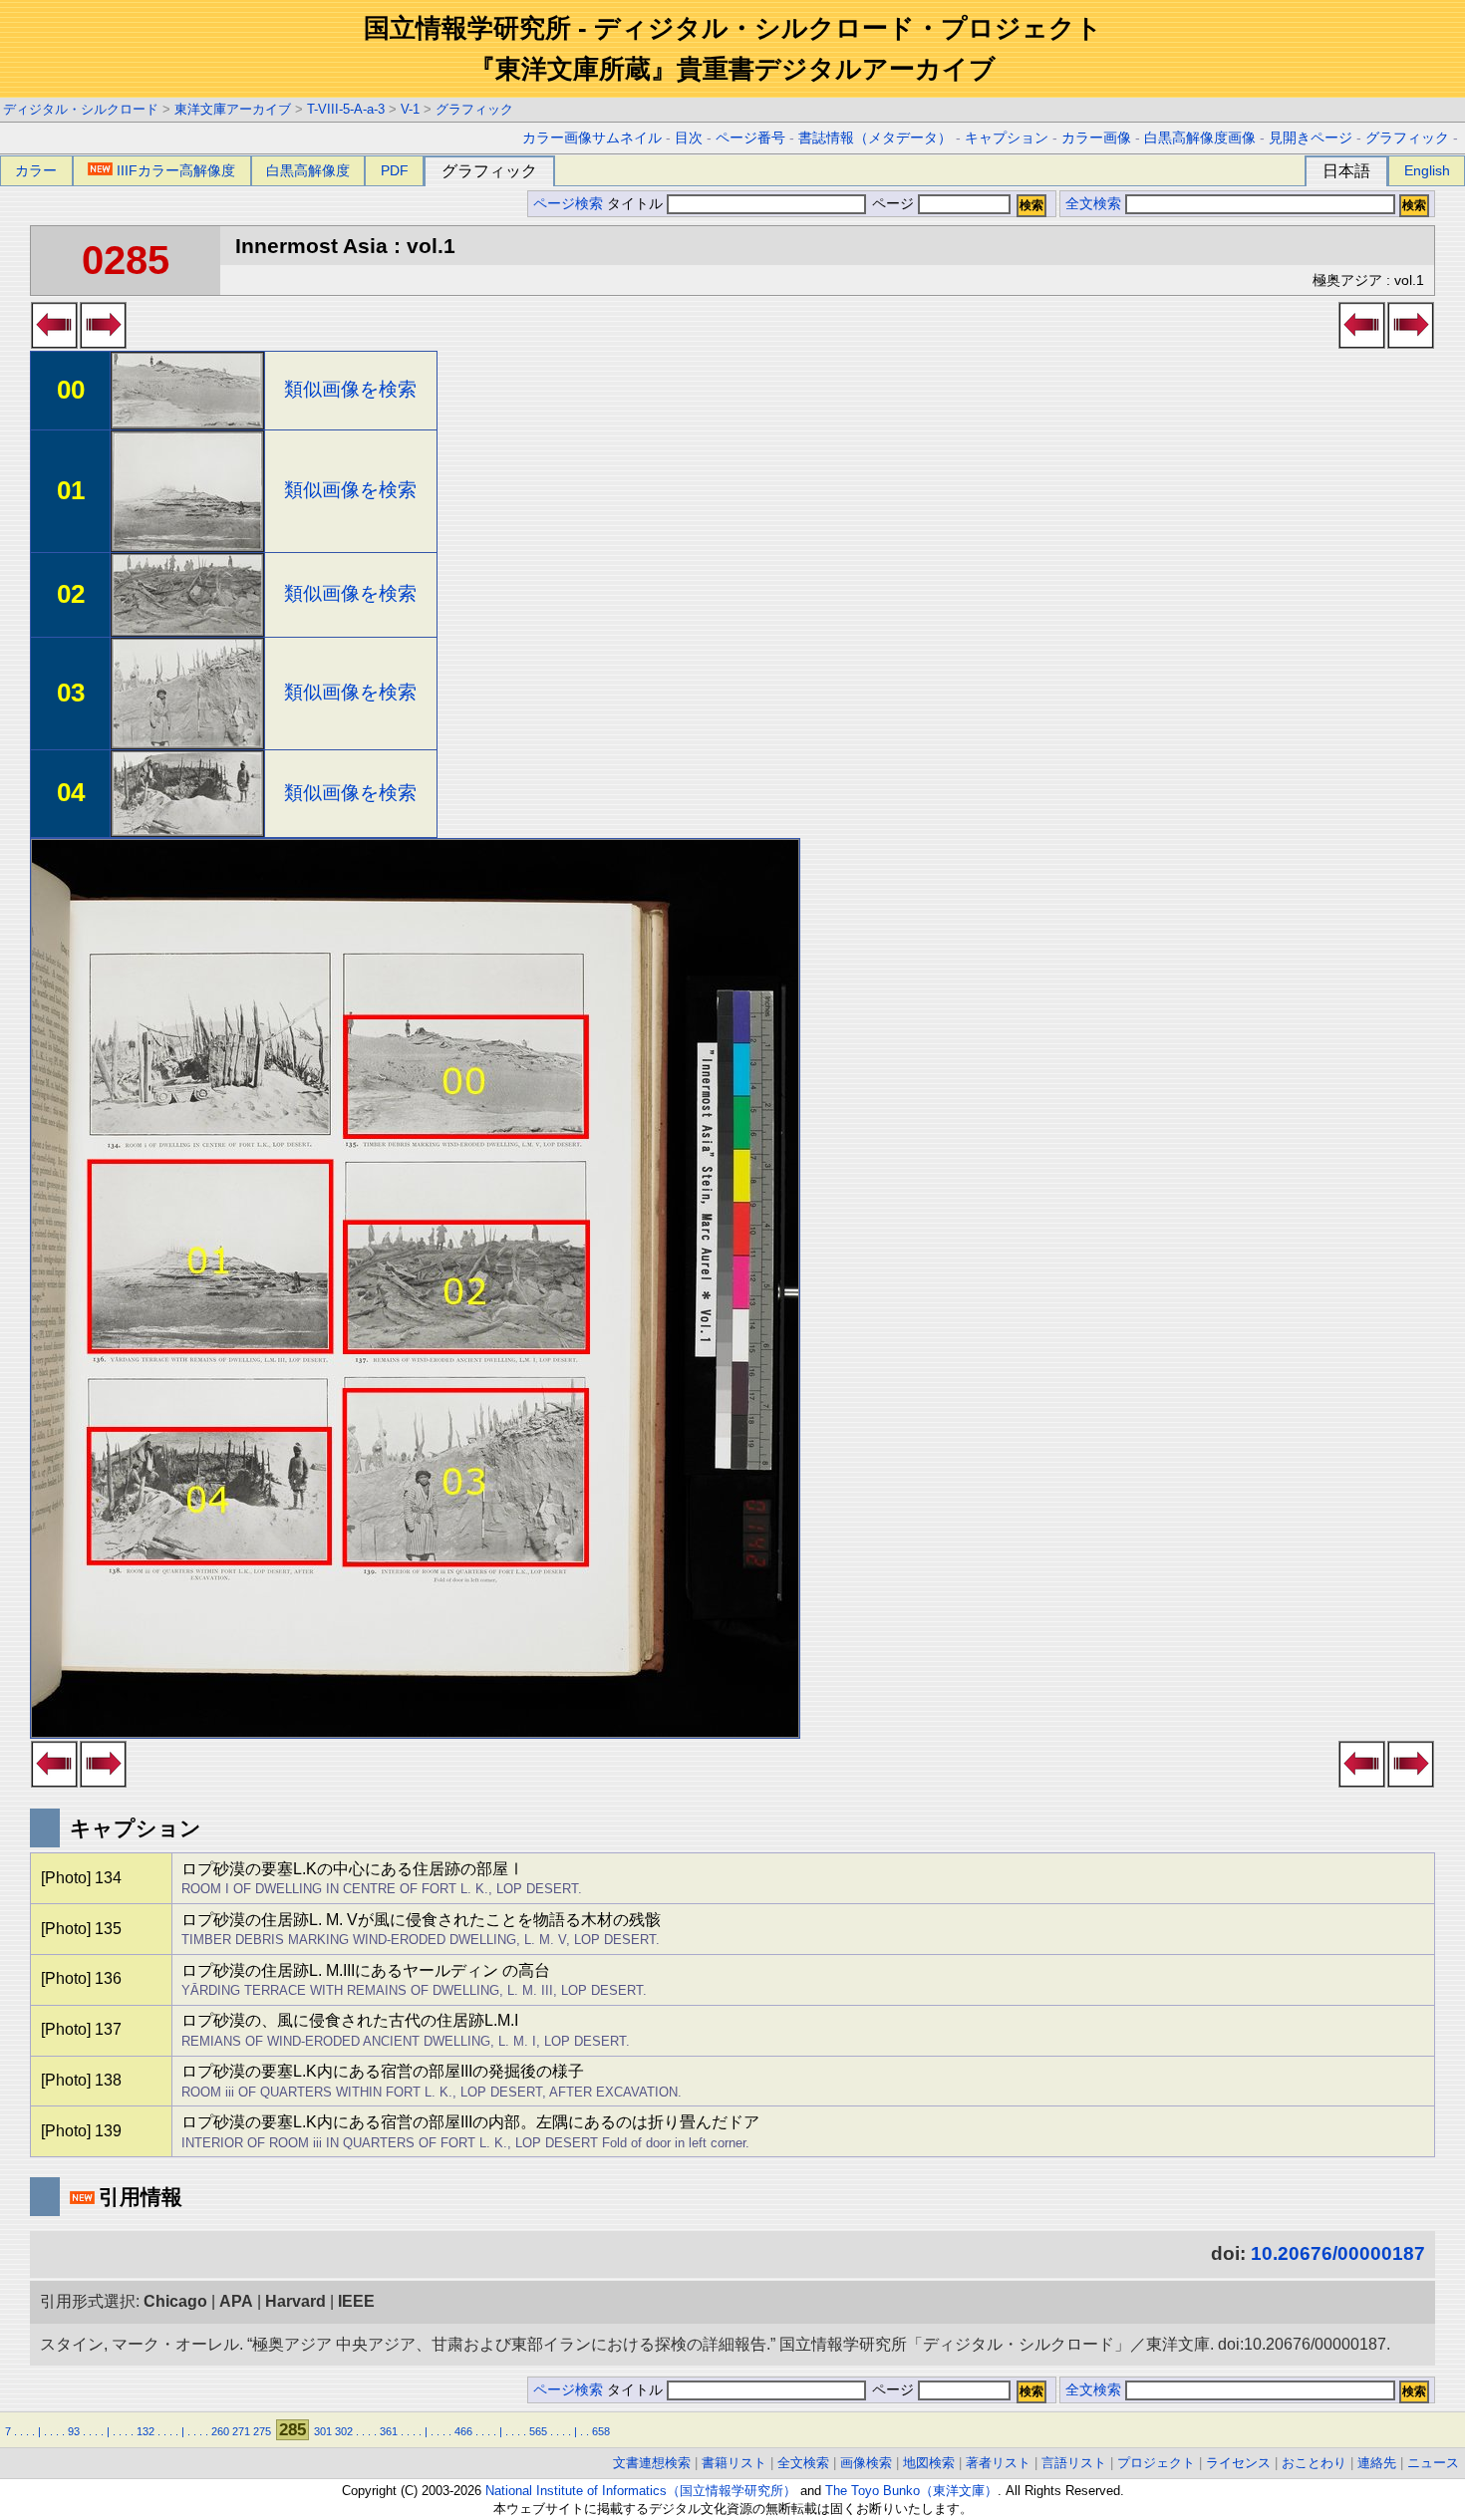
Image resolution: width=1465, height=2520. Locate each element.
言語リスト (1074, 2463)
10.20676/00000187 (1338, 2253)
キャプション (1007, 138)
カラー (36, 170)
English (1427, 170)
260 (220, 2431)
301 (323, 2431)
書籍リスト (734, 2463)
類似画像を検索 (350, 389)
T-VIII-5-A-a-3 (346, 109)
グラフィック (474, 109)
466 (463, 2431)
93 (74, 2431)
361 (389, 2431)
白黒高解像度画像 (1200, 138)
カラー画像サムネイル (592, 138)
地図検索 (929, 2463)
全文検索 (1093, 204)
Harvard (295, 2301)
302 (344, 2431)
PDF (395, 170)
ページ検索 (568, 204)
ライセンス (1238, 2463)
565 (538, 2431)
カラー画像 (1096, 138)
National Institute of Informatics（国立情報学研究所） (641, 2491)
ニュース (1433, 2463)
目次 (689, 138)
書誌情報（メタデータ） (875, 138)
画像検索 (866, 2463)
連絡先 (1377, 2463)
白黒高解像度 (308, 170)
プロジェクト (1156, 2463)
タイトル (637, 204)
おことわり (1314, 2463)
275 (262, 2431)
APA (236, 2301)
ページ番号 (750, 138)
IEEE (356, 2301)
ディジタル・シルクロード (81, 109)
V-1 (410, 109)
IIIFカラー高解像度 (176, 170)
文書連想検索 (652, 2463)
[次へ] (103, 343)
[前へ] (54, 343)
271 (241, 2431)
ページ (893, 204)
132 (146, 2431)
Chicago (175, 2301)
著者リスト (998, 2463)
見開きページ (1311, 138)
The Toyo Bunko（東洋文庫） (911, 2491)
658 (601, 2431)
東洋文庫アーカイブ (233, 109)
